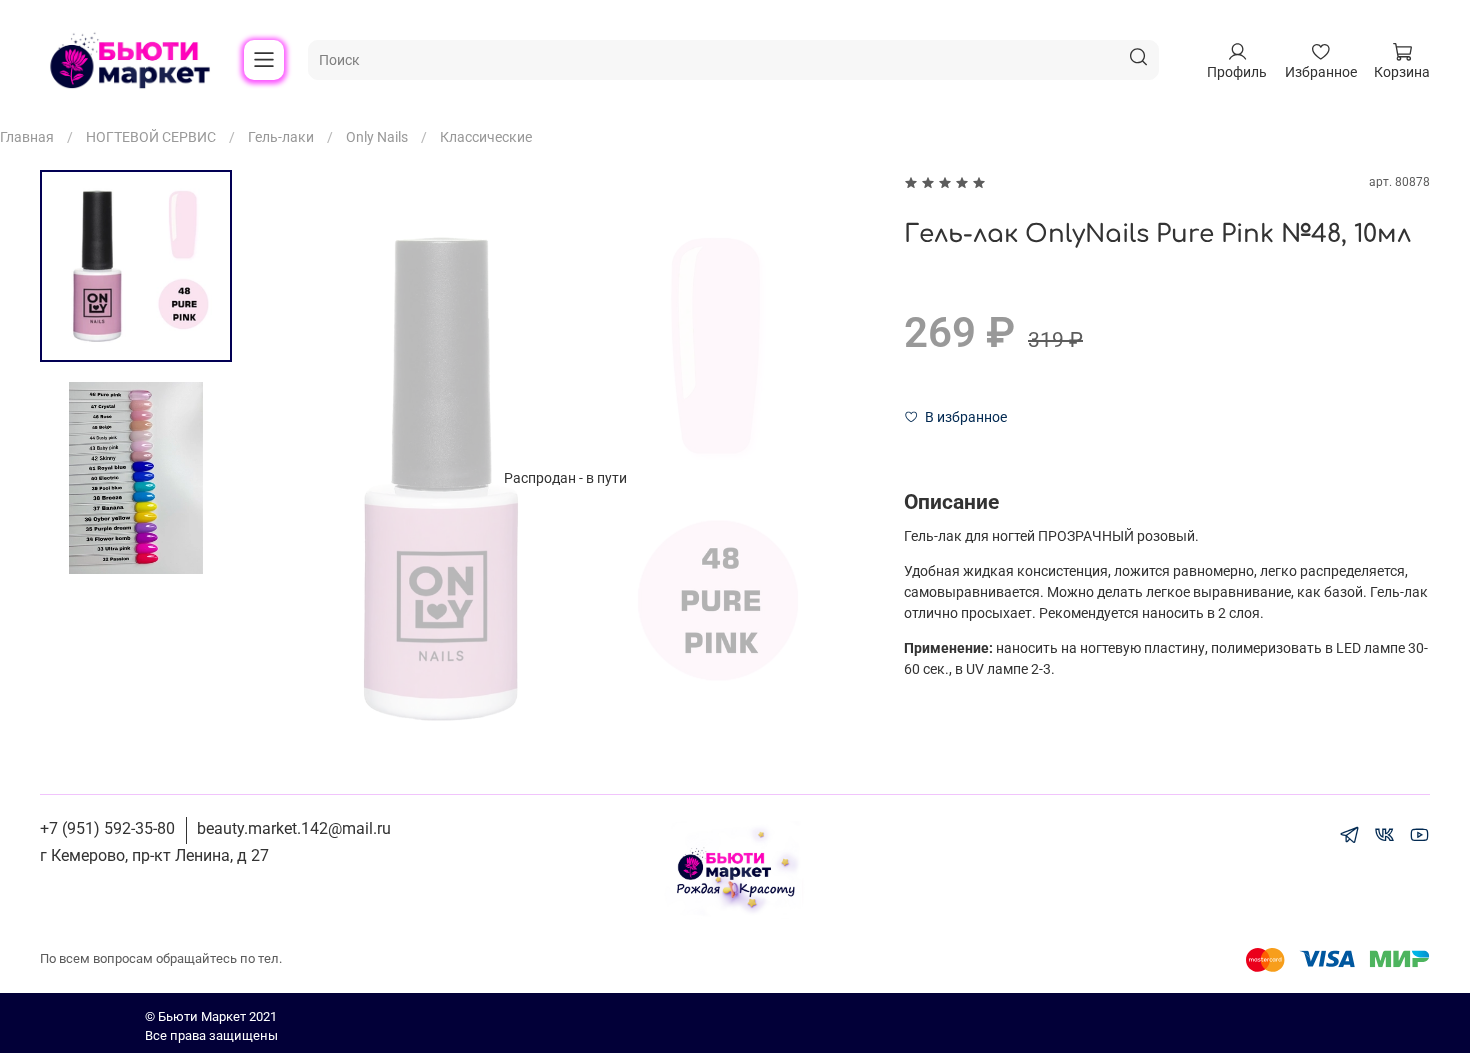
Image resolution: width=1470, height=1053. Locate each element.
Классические (486, 137)
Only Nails (377, 137)
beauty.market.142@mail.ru (294, 828)
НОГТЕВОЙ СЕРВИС (151, 137)
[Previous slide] (292, 478)
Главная (27, 137)
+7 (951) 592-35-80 (107, 828)
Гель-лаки (281, 137)
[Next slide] (839, 478)
